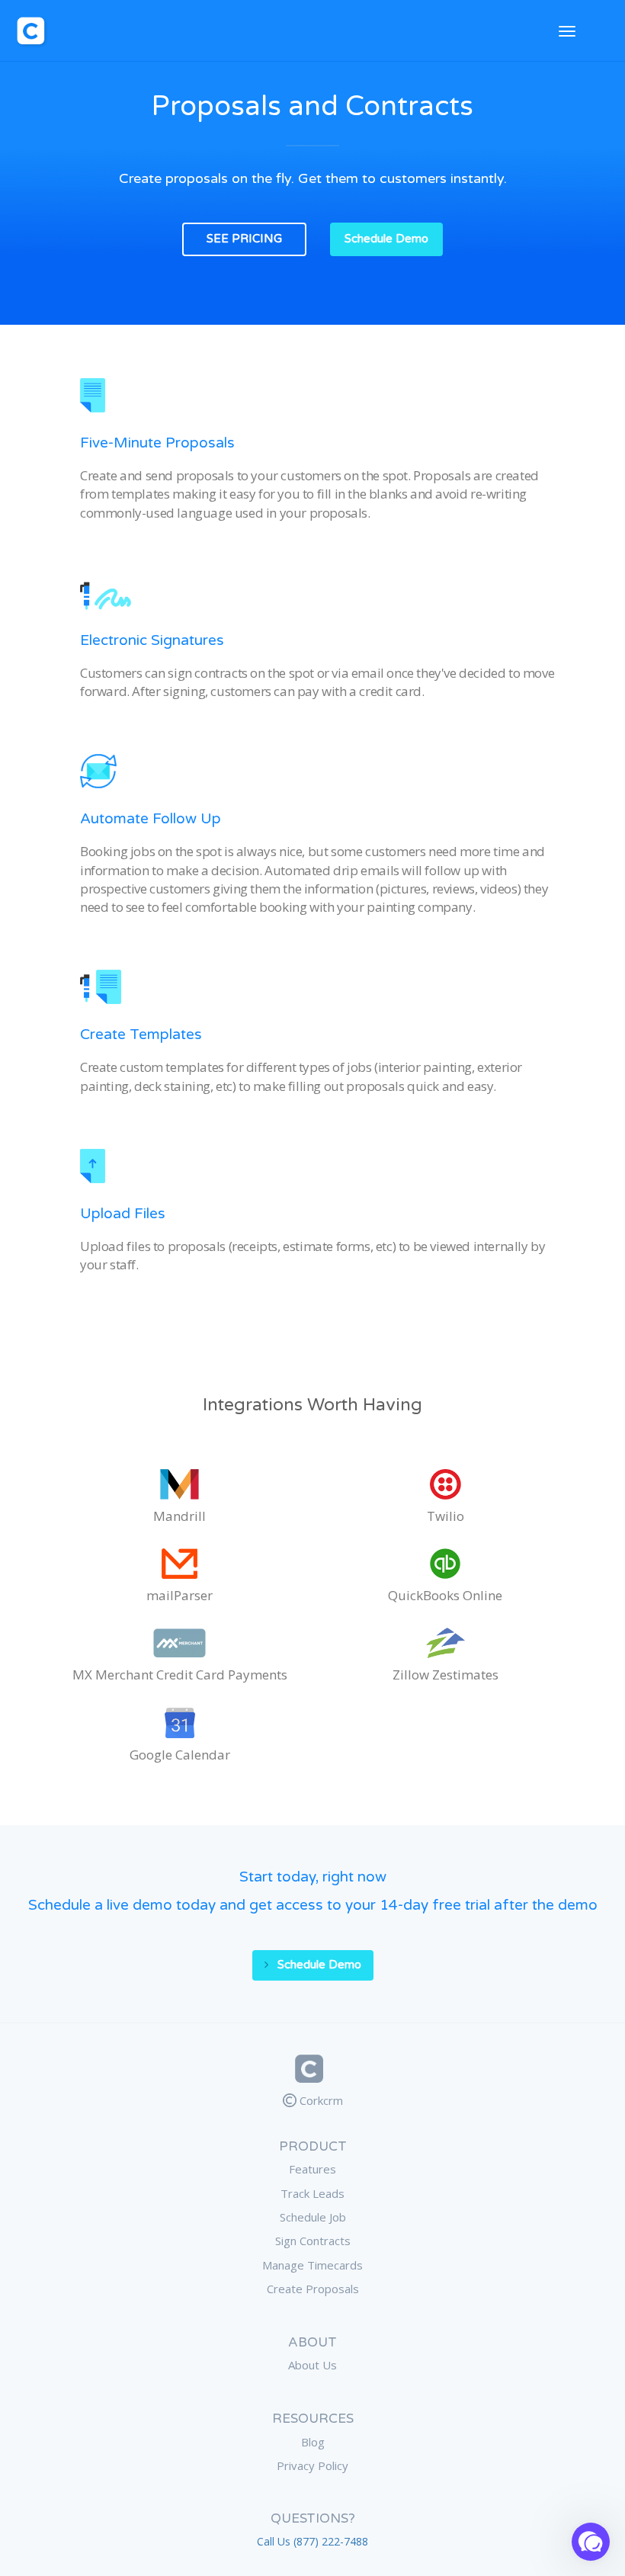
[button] (591, 2542)
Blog (313, 2442)
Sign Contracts (313, 2241)
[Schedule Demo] (313, 1950)
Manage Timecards (312, 2265)
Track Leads (312, 2193)
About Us (312, 2365)
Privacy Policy (312, 2465)
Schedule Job (313, 2217)
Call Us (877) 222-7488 (312, 2541)
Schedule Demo (386, 239)
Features (312, 2169)
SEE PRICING (244, 239)
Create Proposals (313, 2289)
